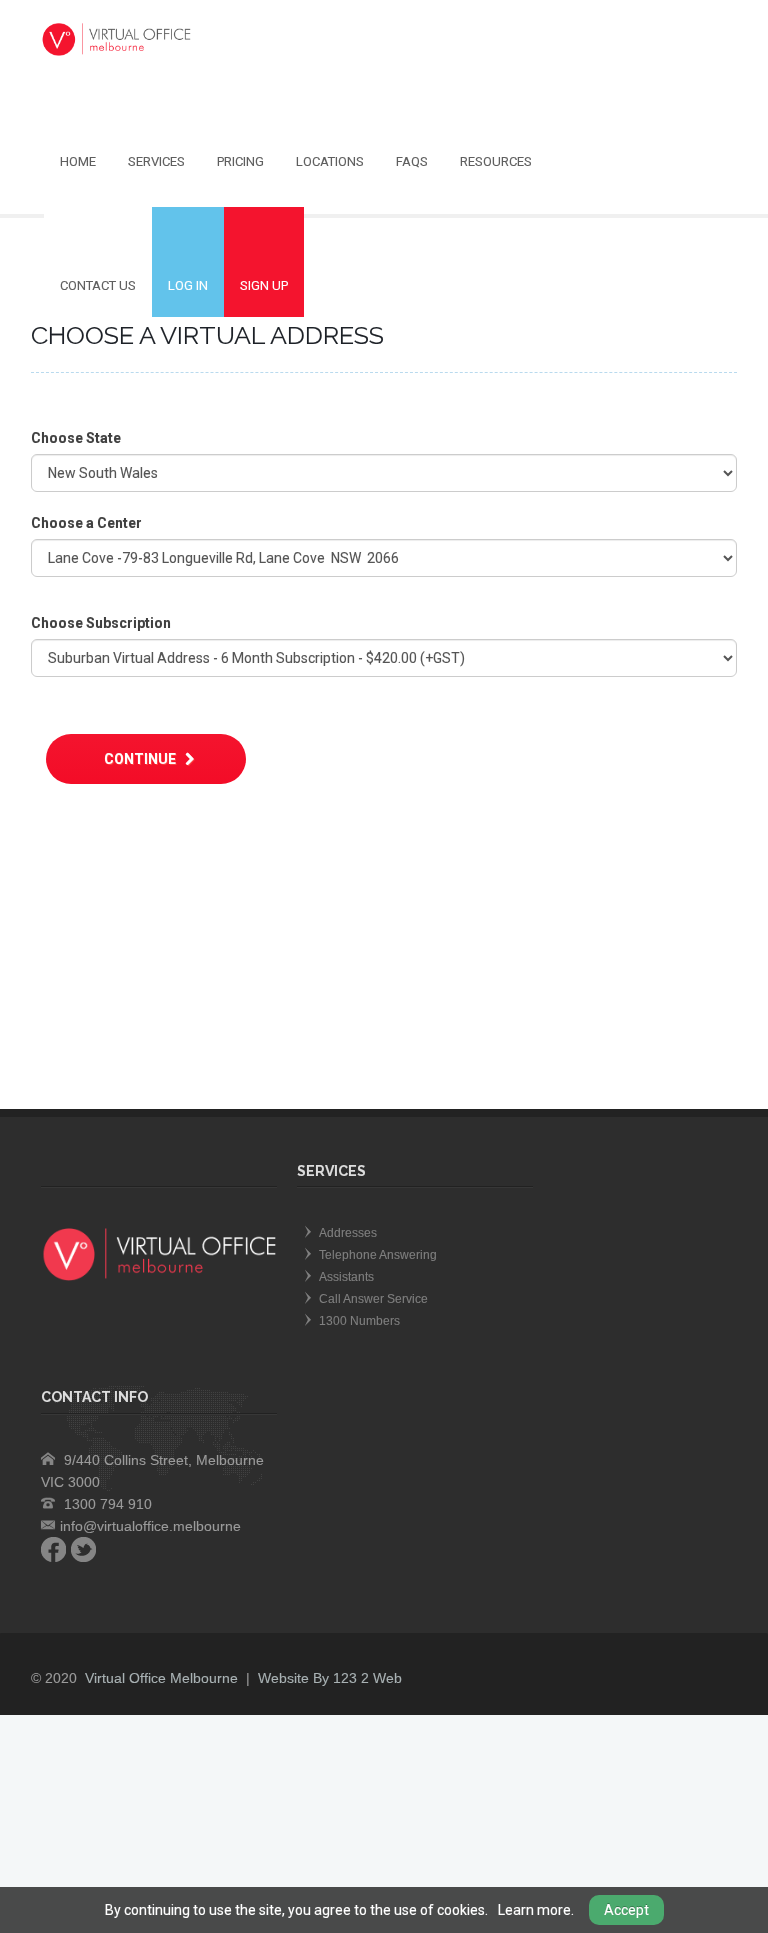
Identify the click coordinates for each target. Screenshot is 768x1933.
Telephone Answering (378, 1255)
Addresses (348, 1233)
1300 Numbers (359, 1321)
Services (156, 161)
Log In (188, 285)
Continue (141, 759)
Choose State (76, 438)
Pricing (240, 161)
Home (78, 161)
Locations (330, 161)
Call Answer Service (373, 1299)
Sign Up (264, 285)
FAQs (412, 161)
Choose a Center (86, 523)
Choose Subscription (101, 623)
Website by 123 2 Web (330, 1678)
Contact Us (98, 285)
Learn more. (536, 1910)
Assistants (346, 1277)
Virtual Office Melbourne (161, 1678)
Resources (496, 161)
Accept (626, 1910)
